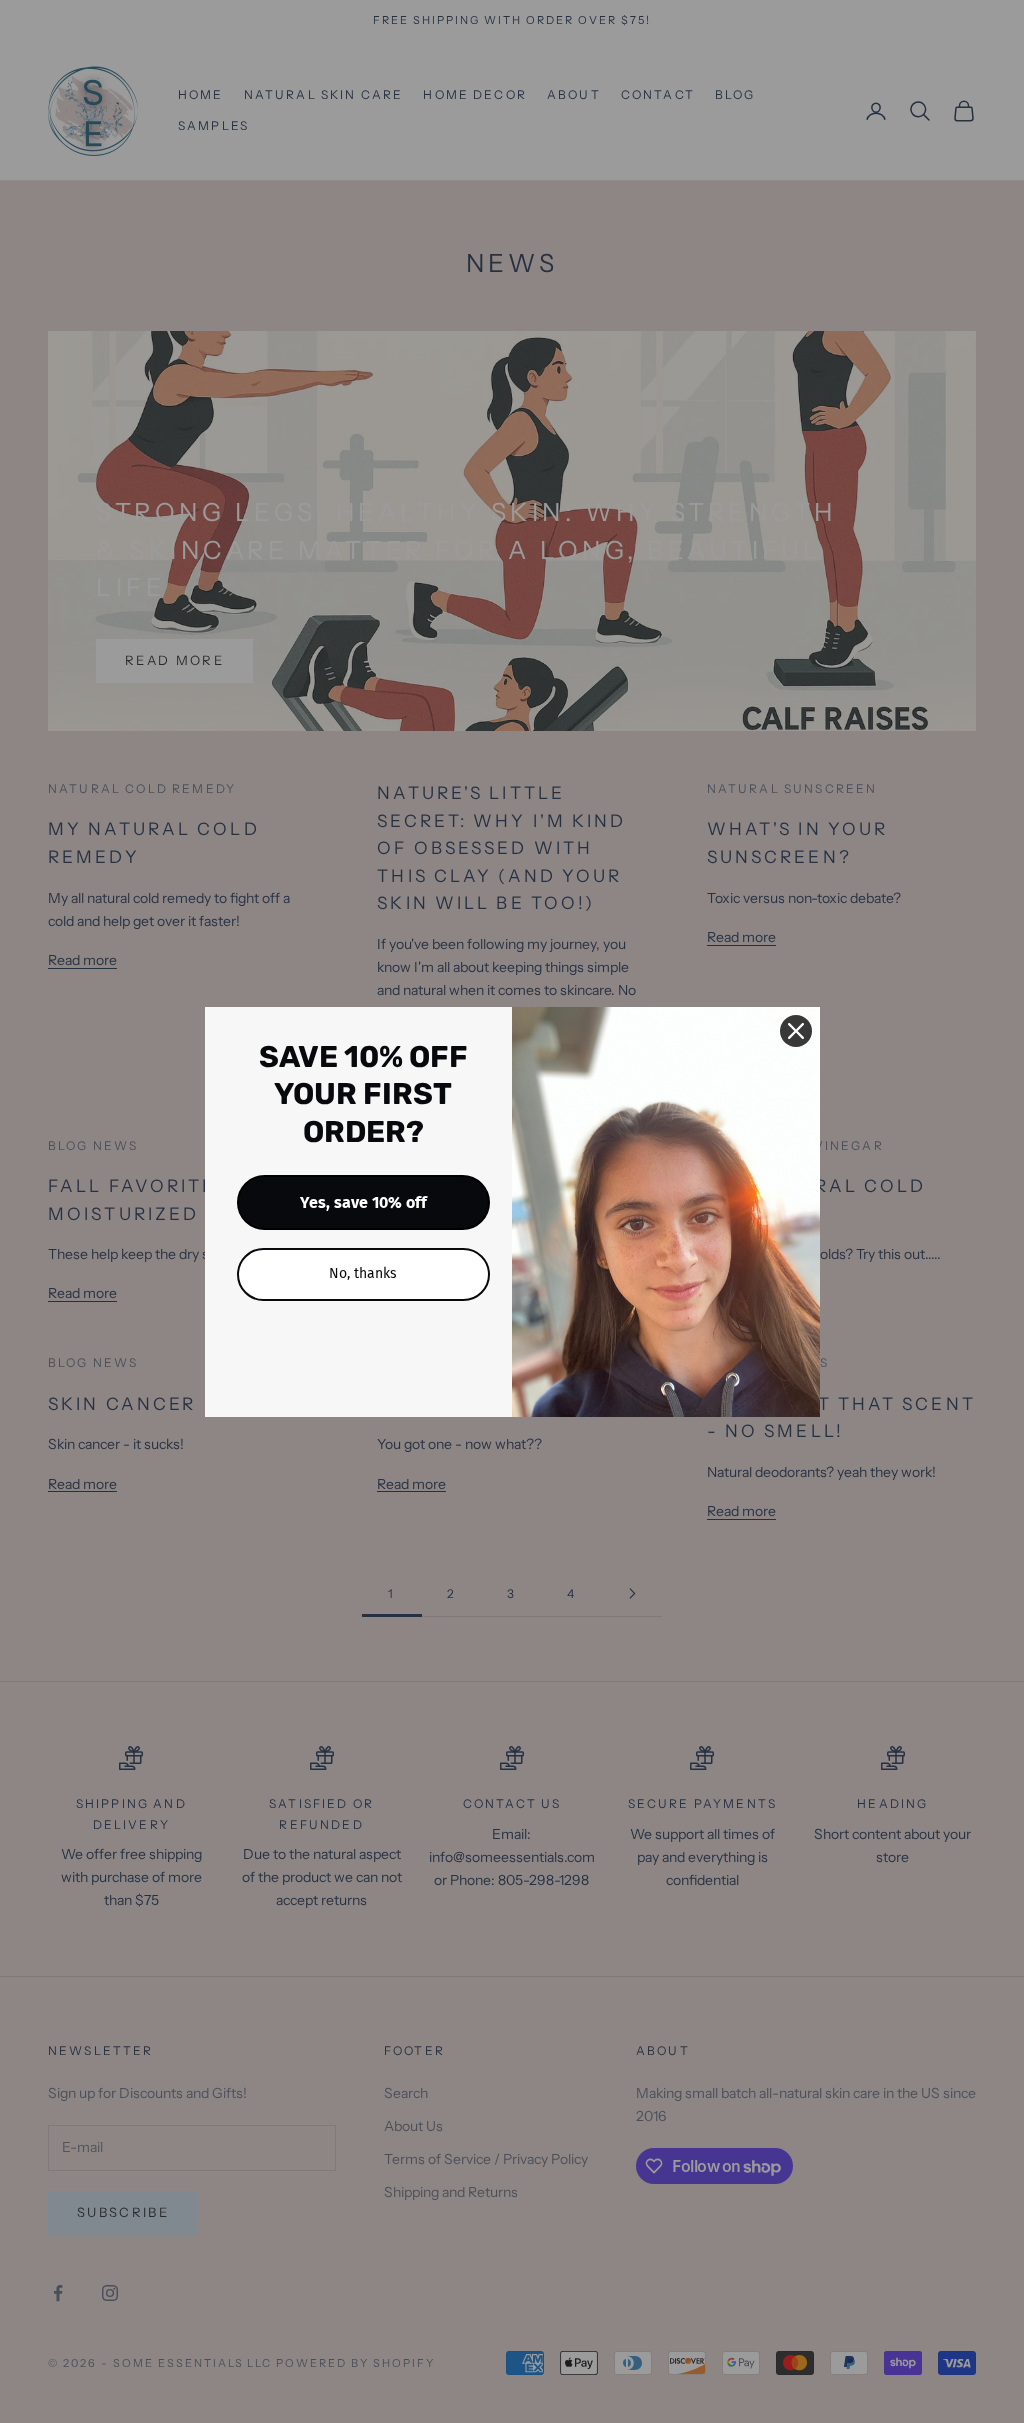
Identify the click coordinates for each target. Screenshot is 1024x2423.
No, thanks (363, 1273)
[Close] (796, 1031)
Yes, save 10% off (363, 1202)
